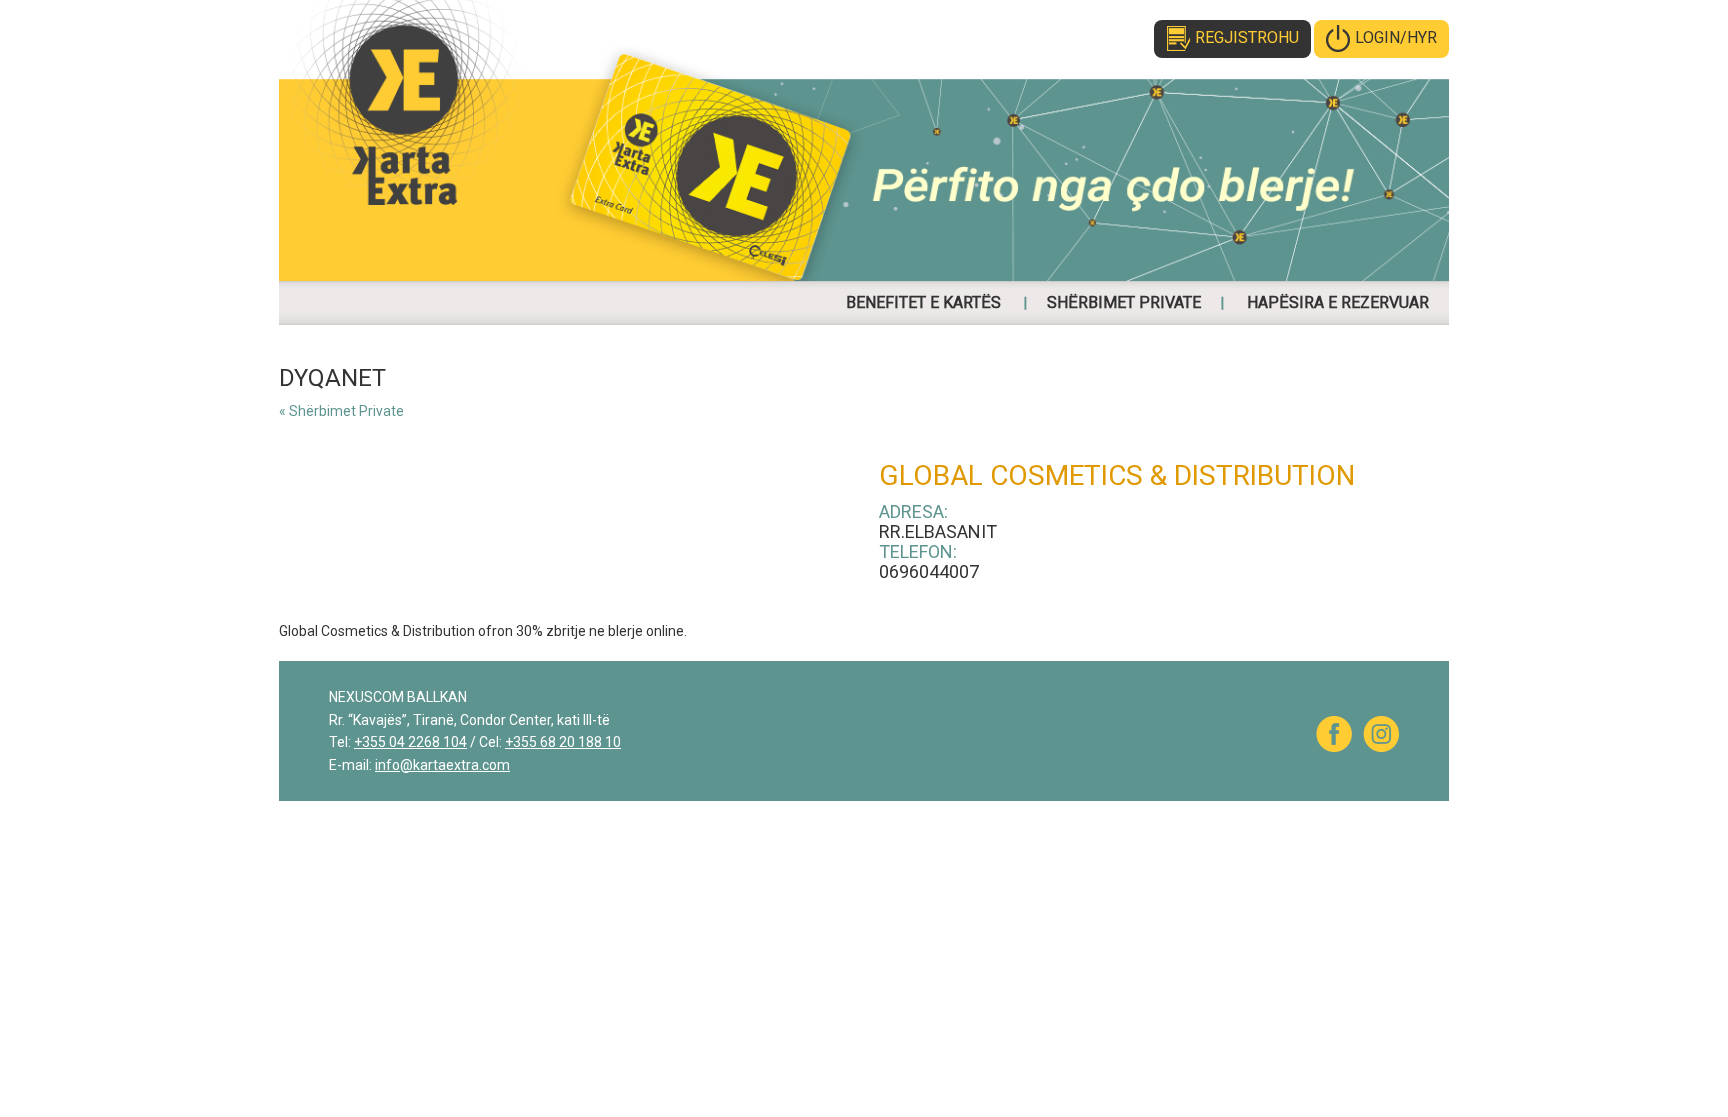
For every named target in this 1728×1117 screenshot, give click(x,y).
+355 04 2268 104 (410, 742)
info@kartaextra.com (442, 765)
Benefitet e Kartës (923, 302)
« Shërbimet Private (341, 411)
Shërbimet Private (1124, 302)
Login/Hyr (1396, 37)
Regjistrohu (1247, 37)
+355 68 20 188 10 (563, 742)
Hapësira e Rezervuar (1338, 302)
